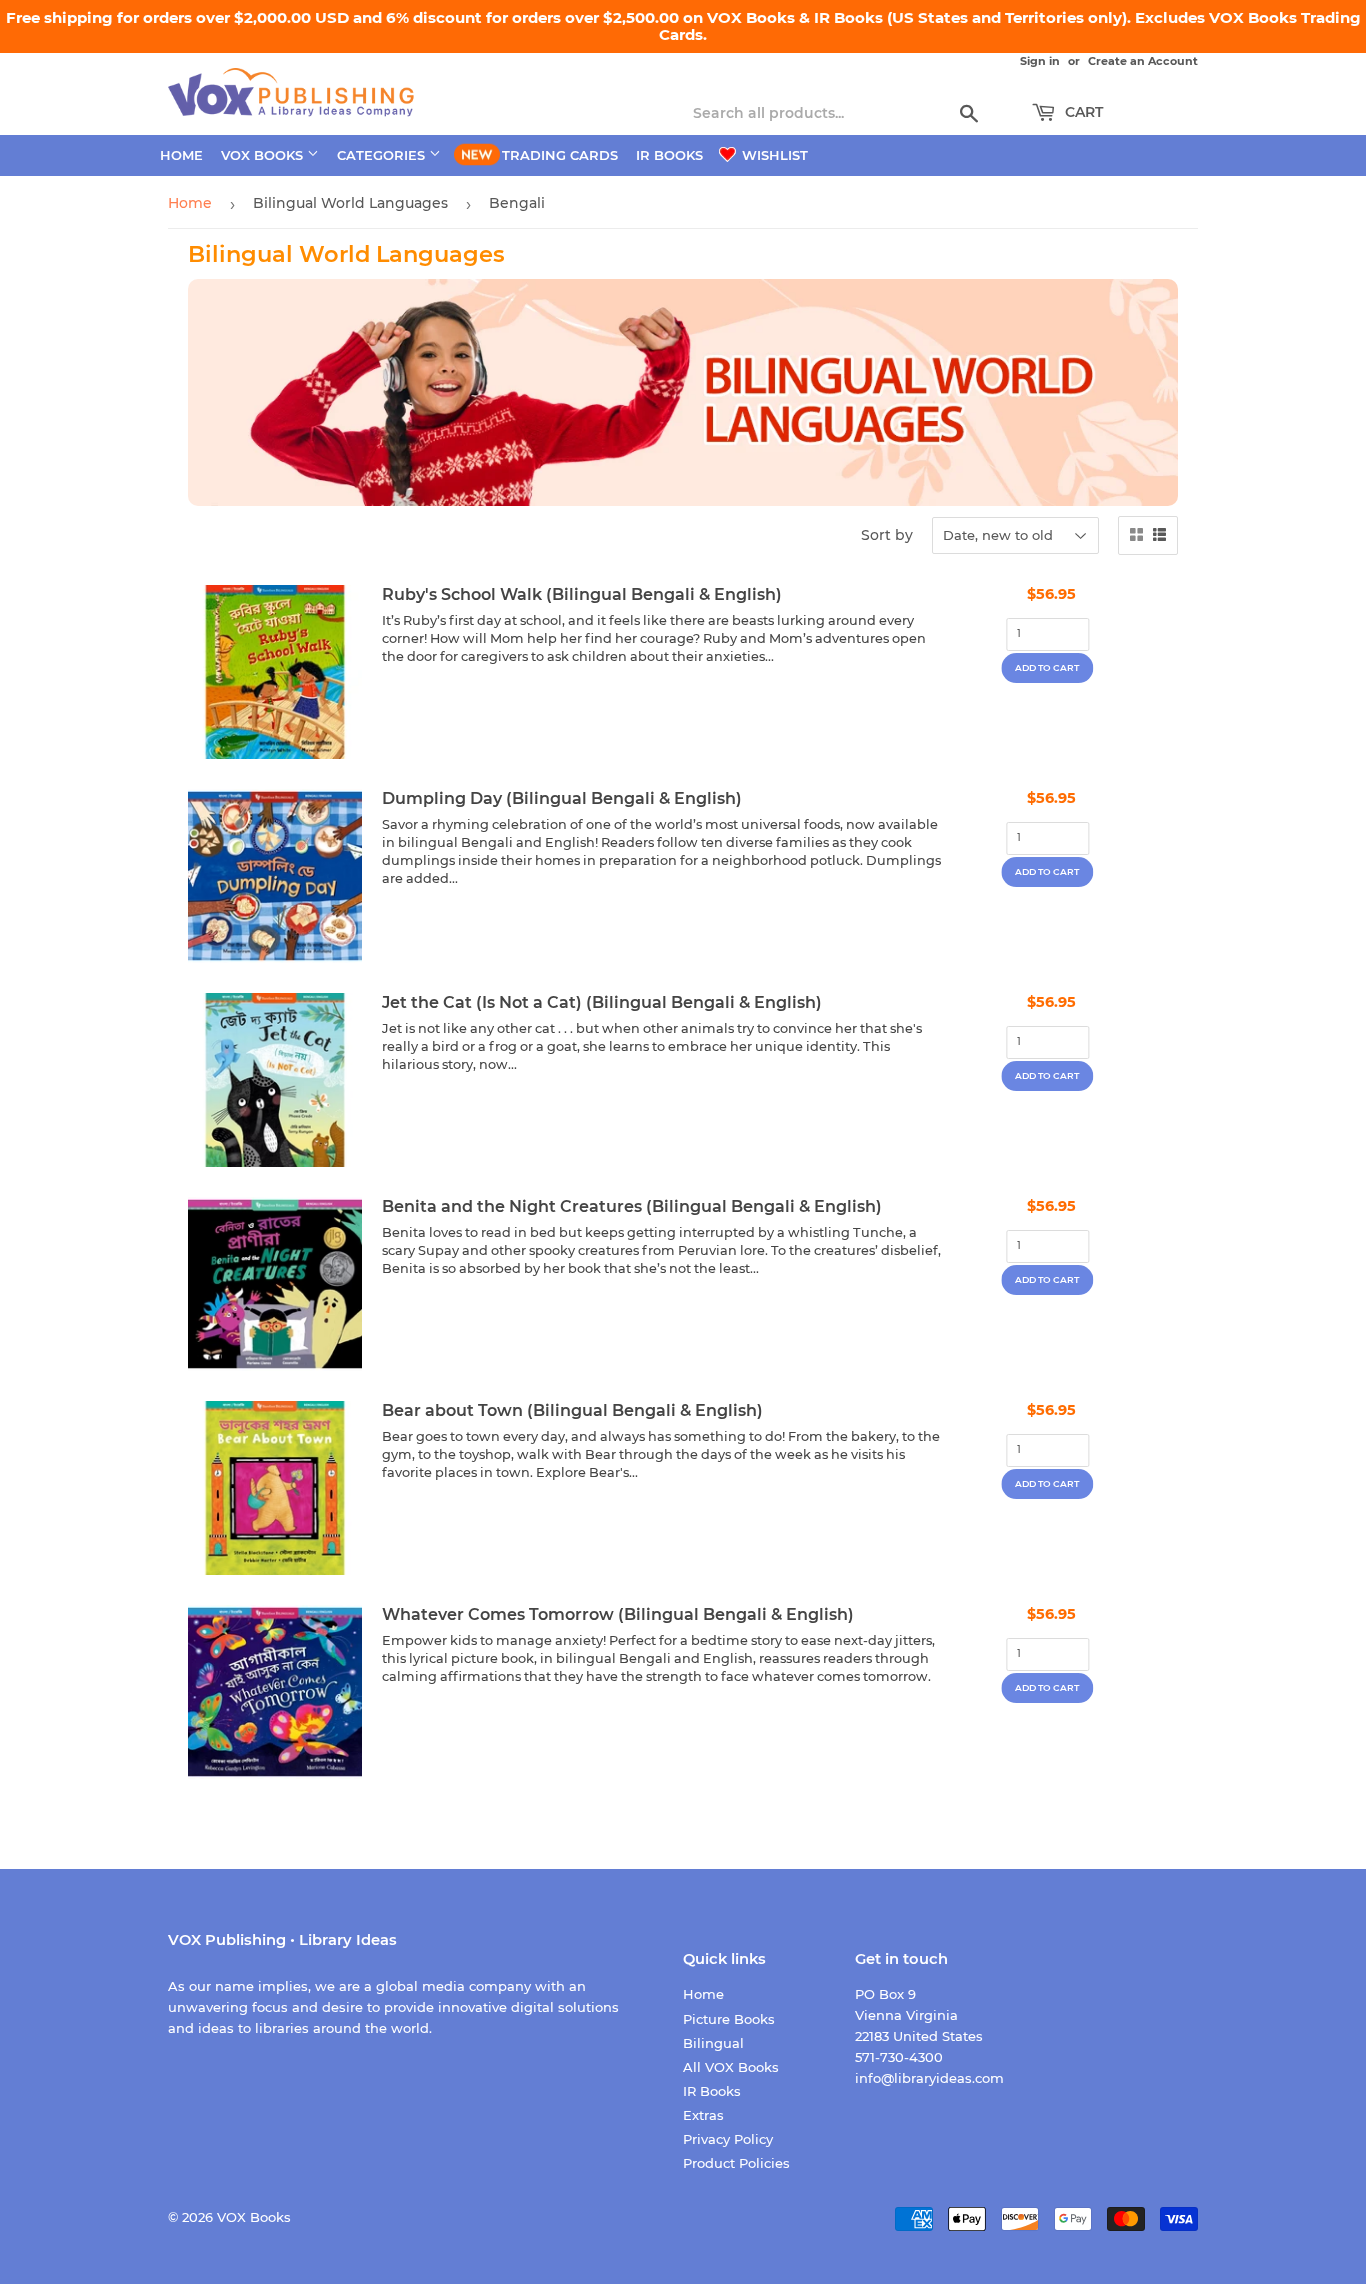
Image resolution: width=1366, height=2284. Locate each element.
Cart (1082, 112)
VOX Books (264, 155)
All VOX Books (731, 2067)
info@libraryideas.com (929, 2078)
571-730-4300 (899, 2057)
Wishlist (773, 155)
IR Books (669, 155)
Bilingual (713, 2043)
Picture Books (729, 2019)
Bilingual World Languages (350, 203)
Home (181, 155)
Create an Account (1143, 61)
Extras (703, 2115)
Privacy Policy (728, 2139)
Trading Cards (560, 155)
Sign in (1040, 61)
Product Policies (736, 2163)
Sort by (887, 535)
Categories (383, 155)
